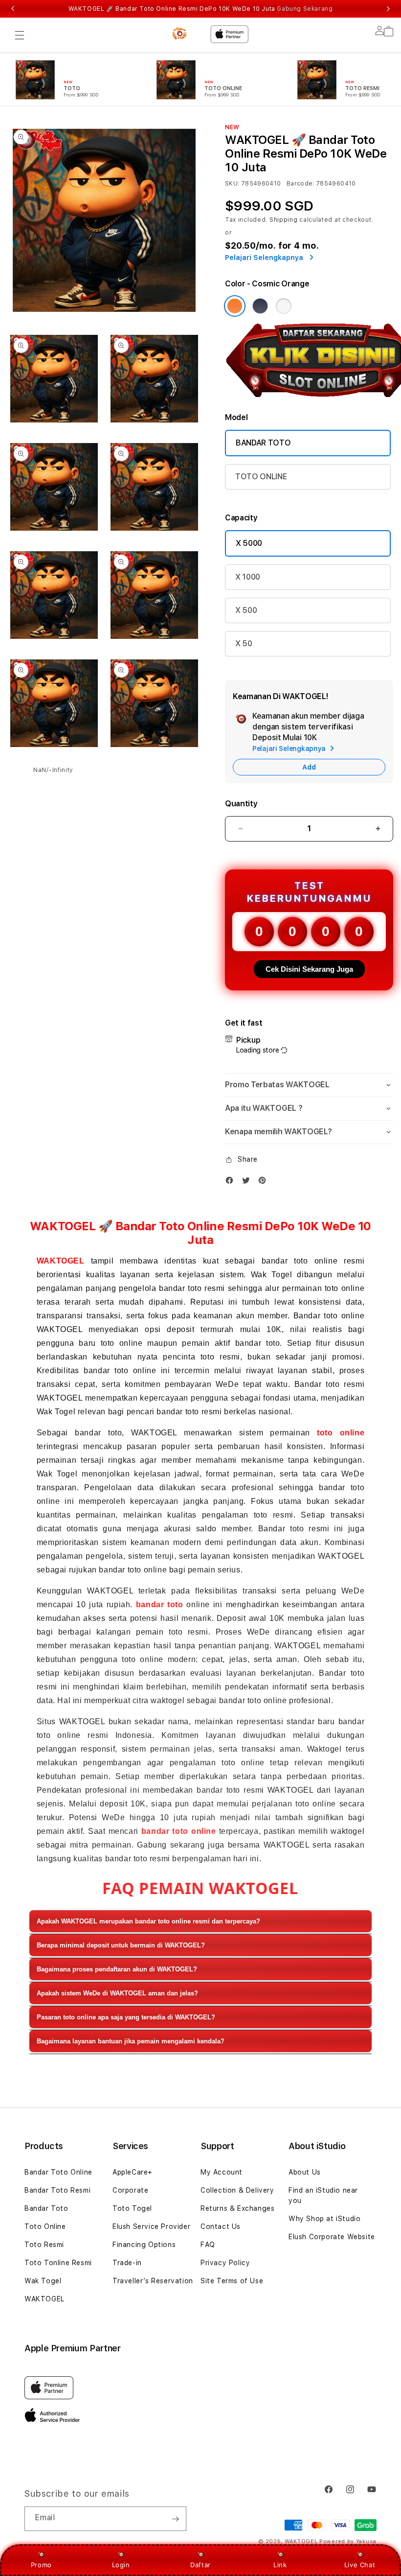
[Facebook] (232, 1183)
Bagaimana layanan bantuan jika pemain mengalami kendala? (131, 2041)
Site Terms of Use (232, 2281)
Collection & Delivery (237, 2190)
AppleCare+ (133, 2172)
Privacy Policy (225, 2263)
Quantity (241, 804)
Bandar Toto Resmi (57, 2190)
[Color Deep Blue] (260, 306)
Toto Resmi (44, 2245)
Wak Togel (43, 2281)
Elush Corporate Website (332, 2237)
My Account (222, 2172)
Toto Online (45, 2226)
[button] (20, 35)
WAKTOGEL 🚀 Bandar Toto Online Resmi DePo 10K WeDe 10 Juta (201, 9)
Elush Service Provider (151, 2226)
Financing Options (144, 2245)
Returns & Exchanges (237, 2208)
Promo (41, 2565)
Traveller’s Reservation (153, 2281)
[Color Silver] (284, 306)
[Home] (180, 33)
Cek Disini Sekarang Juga (309, 969)
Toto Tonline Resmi (58, 2263)
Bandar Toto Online (58, 2172)
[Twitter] (248, 1183)
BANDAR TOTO (263, 443)
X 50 (244, 644)
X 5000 (249, 543)
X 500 (246, 610)
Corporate (130, 2190)
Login (121, 2565)
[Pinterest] (265, 1183)
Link (280, 2565)
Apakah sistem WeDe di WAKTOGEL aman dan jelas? (117, 1993)
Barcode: (301, 184)
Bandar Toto (46, 2208)
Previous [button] (13, 9)
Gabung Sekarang (305, 9)
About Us (305, 2172)
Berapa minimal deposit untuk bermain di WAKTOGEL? (121, 1945)
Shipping (284, 220)
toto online (341, 1433)
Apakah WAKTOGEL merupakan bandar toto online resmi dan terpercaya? (148, 1921)
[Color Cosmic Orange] (235, 306)
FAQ (208, 2245)
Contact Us (221, 2226)
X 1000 (248, 577)
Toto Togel (132, 2208)
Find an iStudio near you (323, 2195)
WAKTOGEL (61, 1261)
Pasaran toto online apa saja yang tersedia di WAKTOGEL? (126, 2017)
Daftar (200, 2565)
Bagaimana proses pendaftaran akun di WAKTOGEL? (117, 1969)
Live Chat (360, 2565)
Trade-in (127, 2263)
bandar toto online (179, 1831)
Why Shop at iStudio (324, 2219)
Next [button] (388, 9)
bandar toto (160, 1604)
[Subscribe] (175, 2519)
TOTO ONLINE (261, 477)
